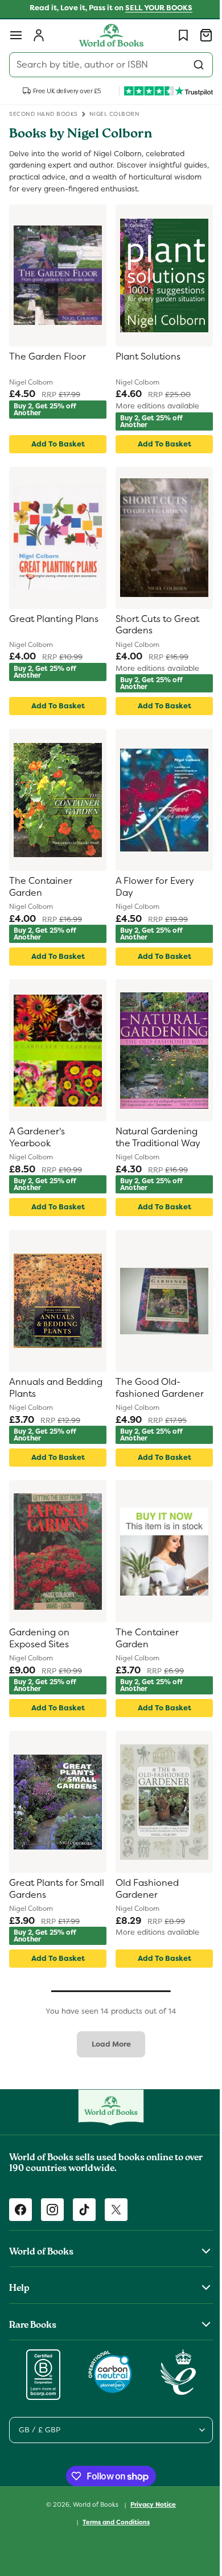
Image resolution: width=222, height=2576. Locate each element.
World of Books (92, 2504)
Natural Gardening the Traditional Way (154, 1137)
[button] (16, 35)
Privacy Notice (149, 2504)
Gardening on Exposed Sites (39, 1638)
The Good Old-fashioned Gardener (156, 1388)
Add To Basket (56, 444)
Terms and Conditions (112, 2522)
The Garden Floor (48, 357)
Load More (107, 2044)
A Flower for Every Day (151, 887)
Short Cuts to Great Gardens (153, 625)
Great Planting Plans (54, 619)
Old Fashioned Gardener (143, 1889)
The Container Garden (41, 887)
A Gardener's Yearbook (37, 1137)
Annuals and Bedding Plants (42, 1388)
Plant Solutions (144, 357)
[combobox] (107, 65)
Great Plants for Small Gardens (44, 1889)
